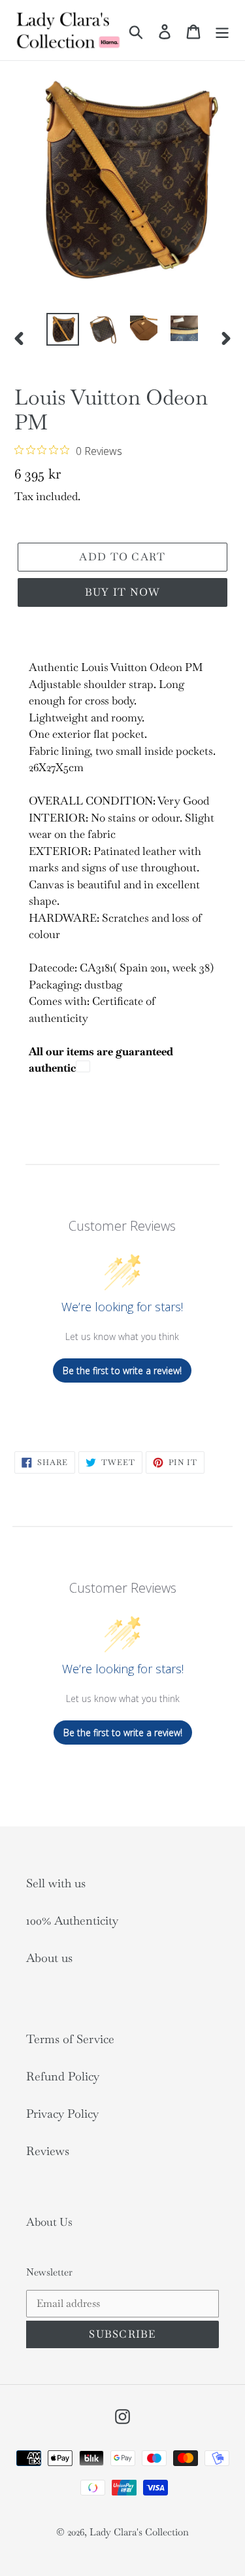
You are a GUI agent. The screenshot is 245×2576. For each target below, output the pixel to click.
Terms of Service (70, 2039)
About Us (49, 2222)
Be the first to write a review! (122, 1370)
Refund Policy (63, 2076)
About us (49, 1958)
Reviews (48, 2151)
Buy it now (123, 592)
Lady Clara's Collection (139, 2532)
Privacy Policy (62, 2113)
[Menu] (222, 30)
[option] (63, 329)
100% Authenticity (72, 1920)
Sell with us (56, 1883)
